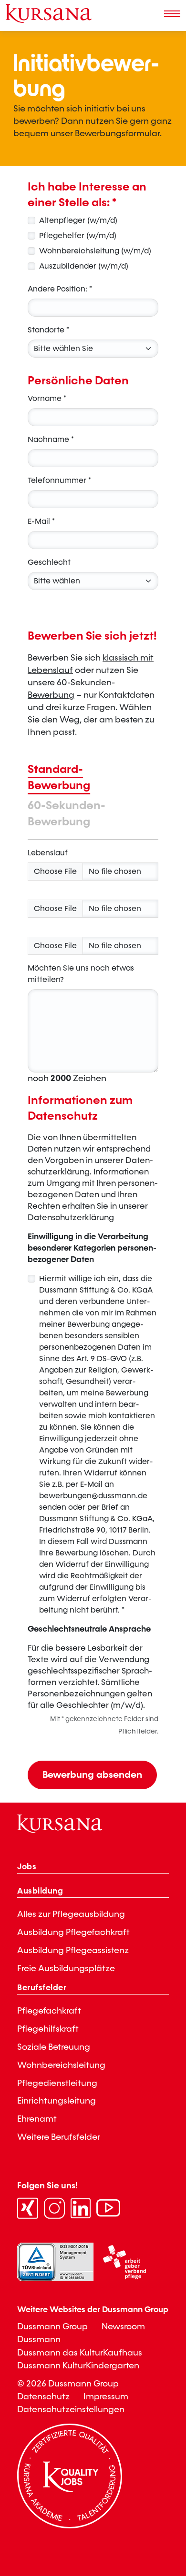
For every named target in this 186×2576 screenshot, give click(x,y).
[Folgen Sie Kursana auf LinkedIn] (82, 2208)
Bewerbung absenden (92, 1775)
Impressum (106, 2397)
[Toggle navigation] (172, 14)
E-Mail (41, 521)
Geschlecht (49, 562)
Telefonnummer (59, 480)
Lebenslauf (48, 853)
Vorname (47, 398)
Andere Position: (60, 289)
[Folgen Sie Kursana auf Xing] (29, 2208)
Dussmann (39, 2340)
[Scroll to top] (169, 2521)
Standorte (48, 330)
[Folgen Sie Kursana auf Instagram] (55, 2208)
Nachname (51, 439)
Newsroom (123, 2327)
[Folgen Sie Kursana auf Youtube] (108, 2208)
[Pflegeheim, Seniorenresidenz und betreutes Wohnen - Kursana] (49, 14)
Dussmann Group (52, 2327)
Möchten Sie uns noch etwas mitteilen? (81, 974)
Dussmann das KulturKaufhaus (80, 2353)
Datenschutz (43, 2397)
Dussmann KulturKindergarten (78, 2366)
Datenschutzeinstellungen (71, 2410)
